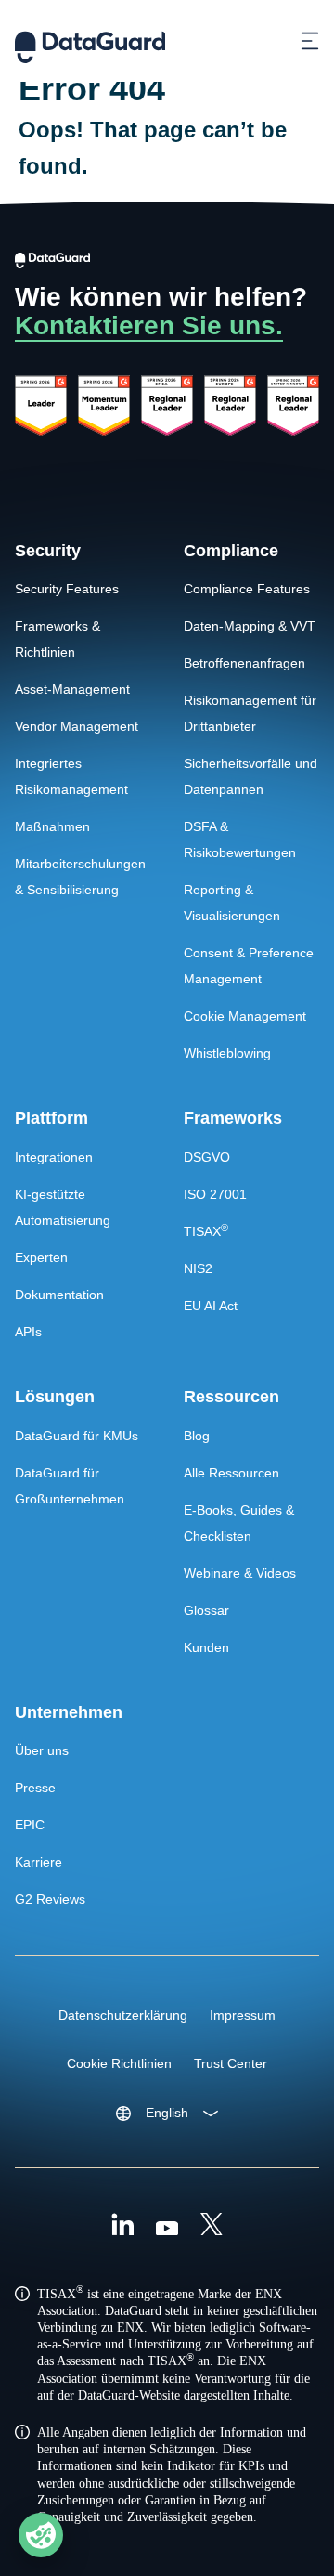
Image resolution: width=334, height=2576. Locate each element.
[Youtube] (167, 2227)
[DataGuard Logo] (90, 41)
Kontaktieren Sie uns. (149, 325)
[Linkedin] (122, 2227)
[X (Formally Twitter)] (212, 2227)
